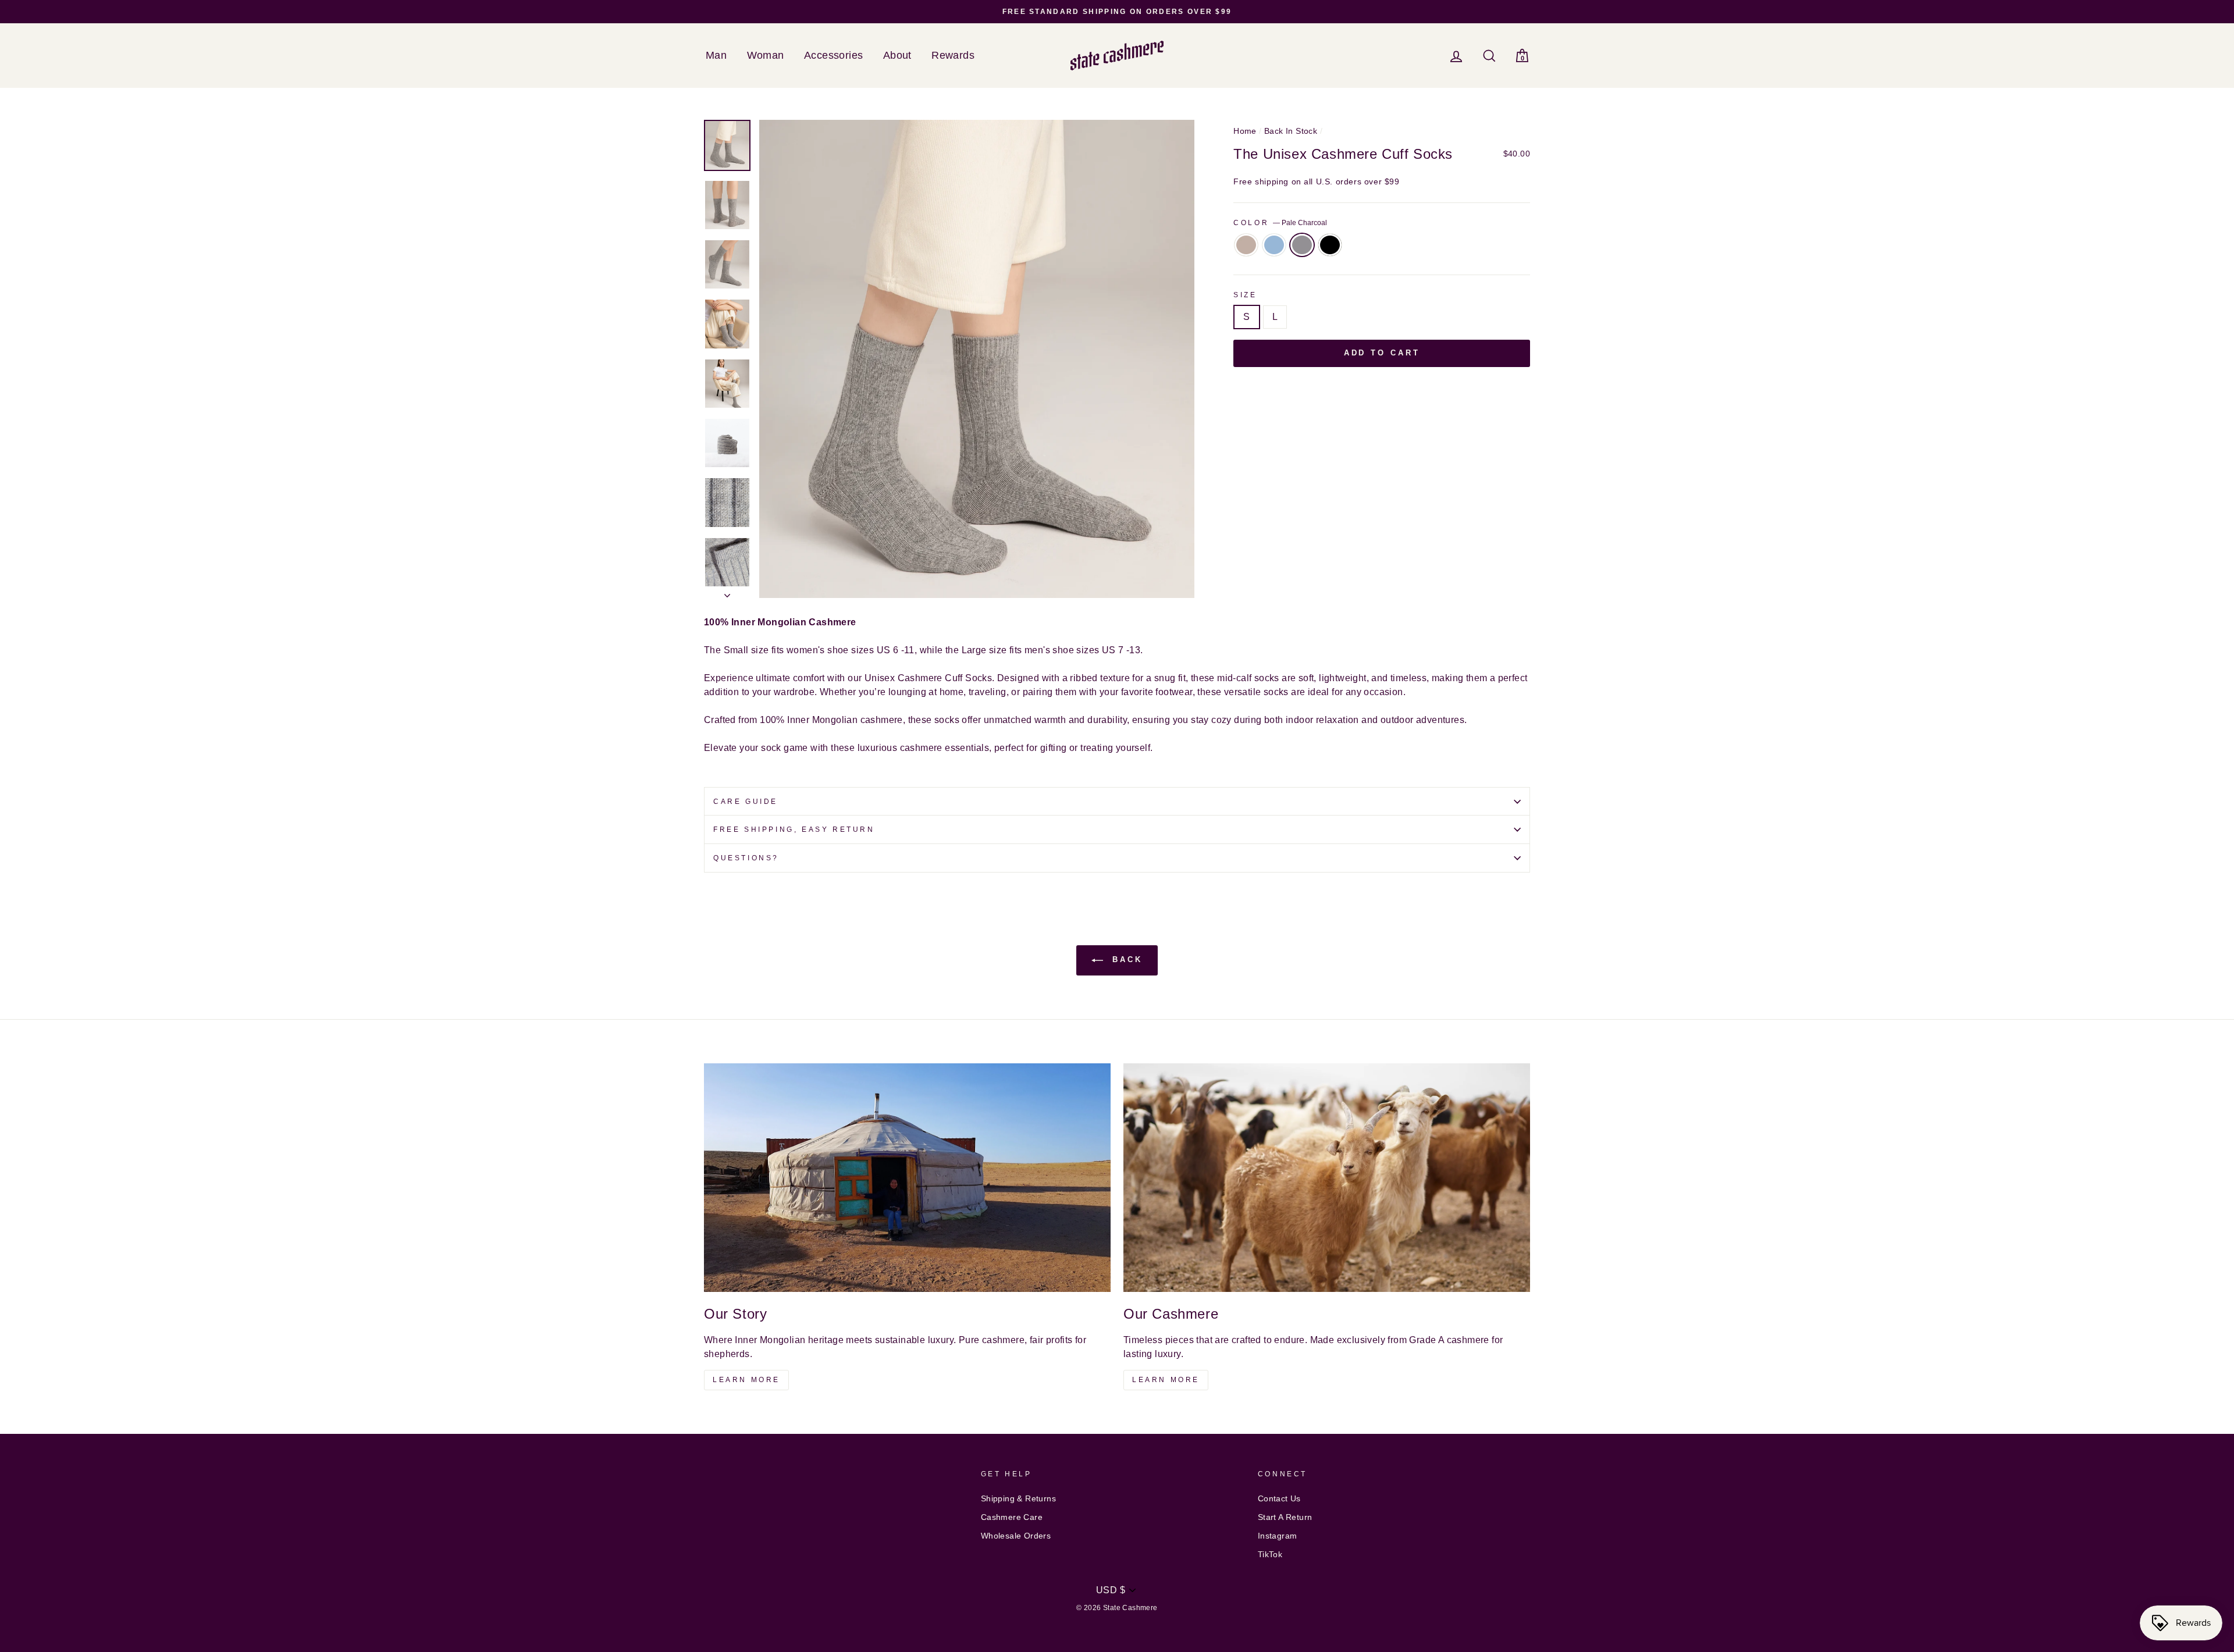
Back (1125, 960)
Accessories (833, 55)
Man (716, 55)
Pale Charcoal (1302, 245)
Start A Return (1285, 1517)
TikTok (1270, 1555)
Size (1245, 295)
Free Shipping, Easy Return (794, 829)
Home (1245, 131)
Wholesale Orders (1016, 1536)
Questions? (746, 858)
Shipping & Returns (1018, 1499)
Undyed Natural (1246, 245)
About (897, 55)
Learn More (746, 1380)
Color (1280, 223)
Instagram (1278, 1536)
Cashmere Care (1012, 1517)
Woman (766, 55)
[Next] (727, 592)
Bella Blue (1274, 245)
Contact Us (1279, 1499)
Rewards (953, 55)
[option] (1117, 12)
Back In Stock (1291, 131)
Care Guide (746, 802)
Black (1330, 245)
